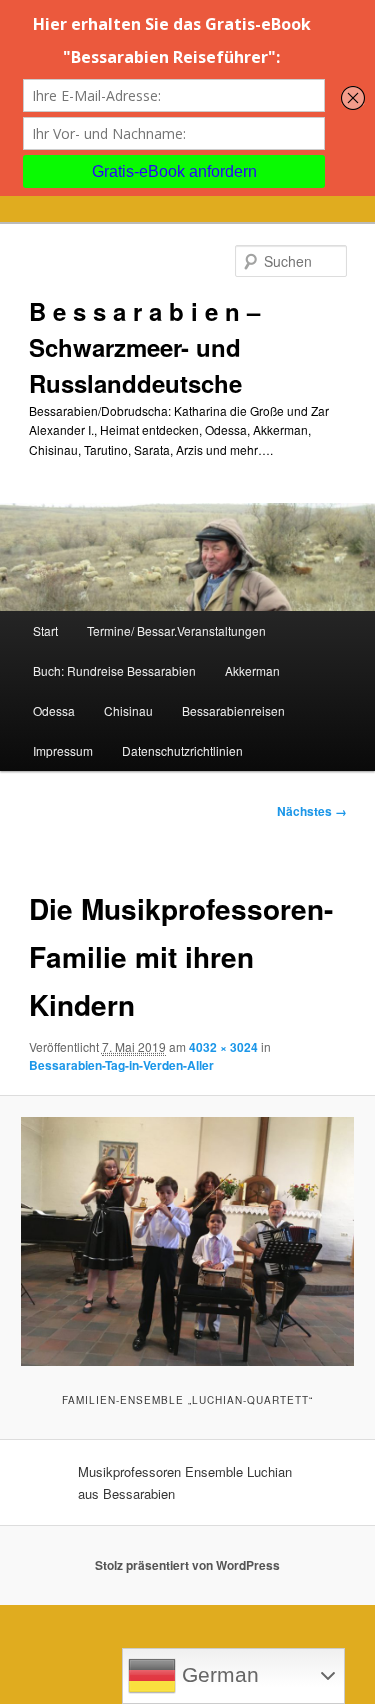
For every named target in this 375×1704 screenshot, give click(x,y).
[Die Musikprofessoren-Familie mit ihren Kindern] (187, 1241)
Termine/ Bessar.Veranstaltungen (176, 630)
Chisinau (128, 710)
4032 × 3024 (223, 1047)
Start (45, 630)
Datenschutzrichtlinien (182, 750)
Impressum (63, 750)
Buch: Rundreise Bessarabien (114, 670)
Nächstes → (312, 811)
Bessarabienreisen (233, 710)
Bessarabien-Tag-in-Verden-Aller (121, 1065)
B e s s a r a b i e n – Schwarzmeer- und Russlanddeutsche (144, 347)
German (217, 1675)
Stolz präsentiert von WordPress (187, 1565)
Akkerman (252, 670)
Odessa (54, 710)
